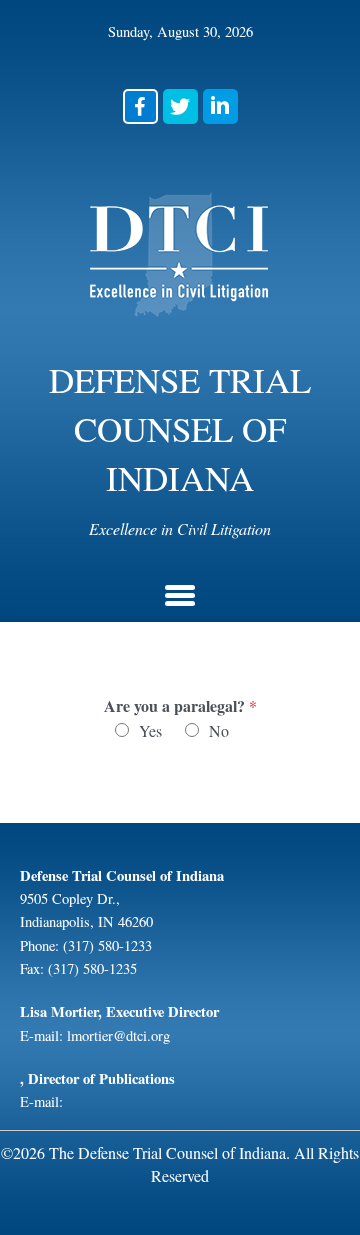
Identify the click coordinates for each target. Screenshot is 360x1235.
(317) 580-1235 (92, 968)
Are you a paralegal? (180, 706)
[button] (140, 106)
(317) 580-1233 (107, 945)
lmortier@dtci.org (118, 1035)
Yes (150, 730)
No (219, 730)
